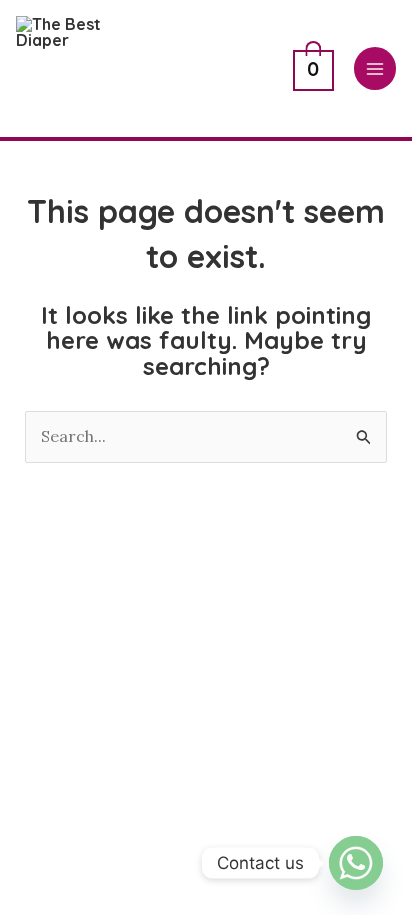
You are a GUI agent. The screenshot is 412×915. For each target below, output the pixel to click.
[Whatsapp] (356, 863)
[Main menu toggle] (375, 68)
